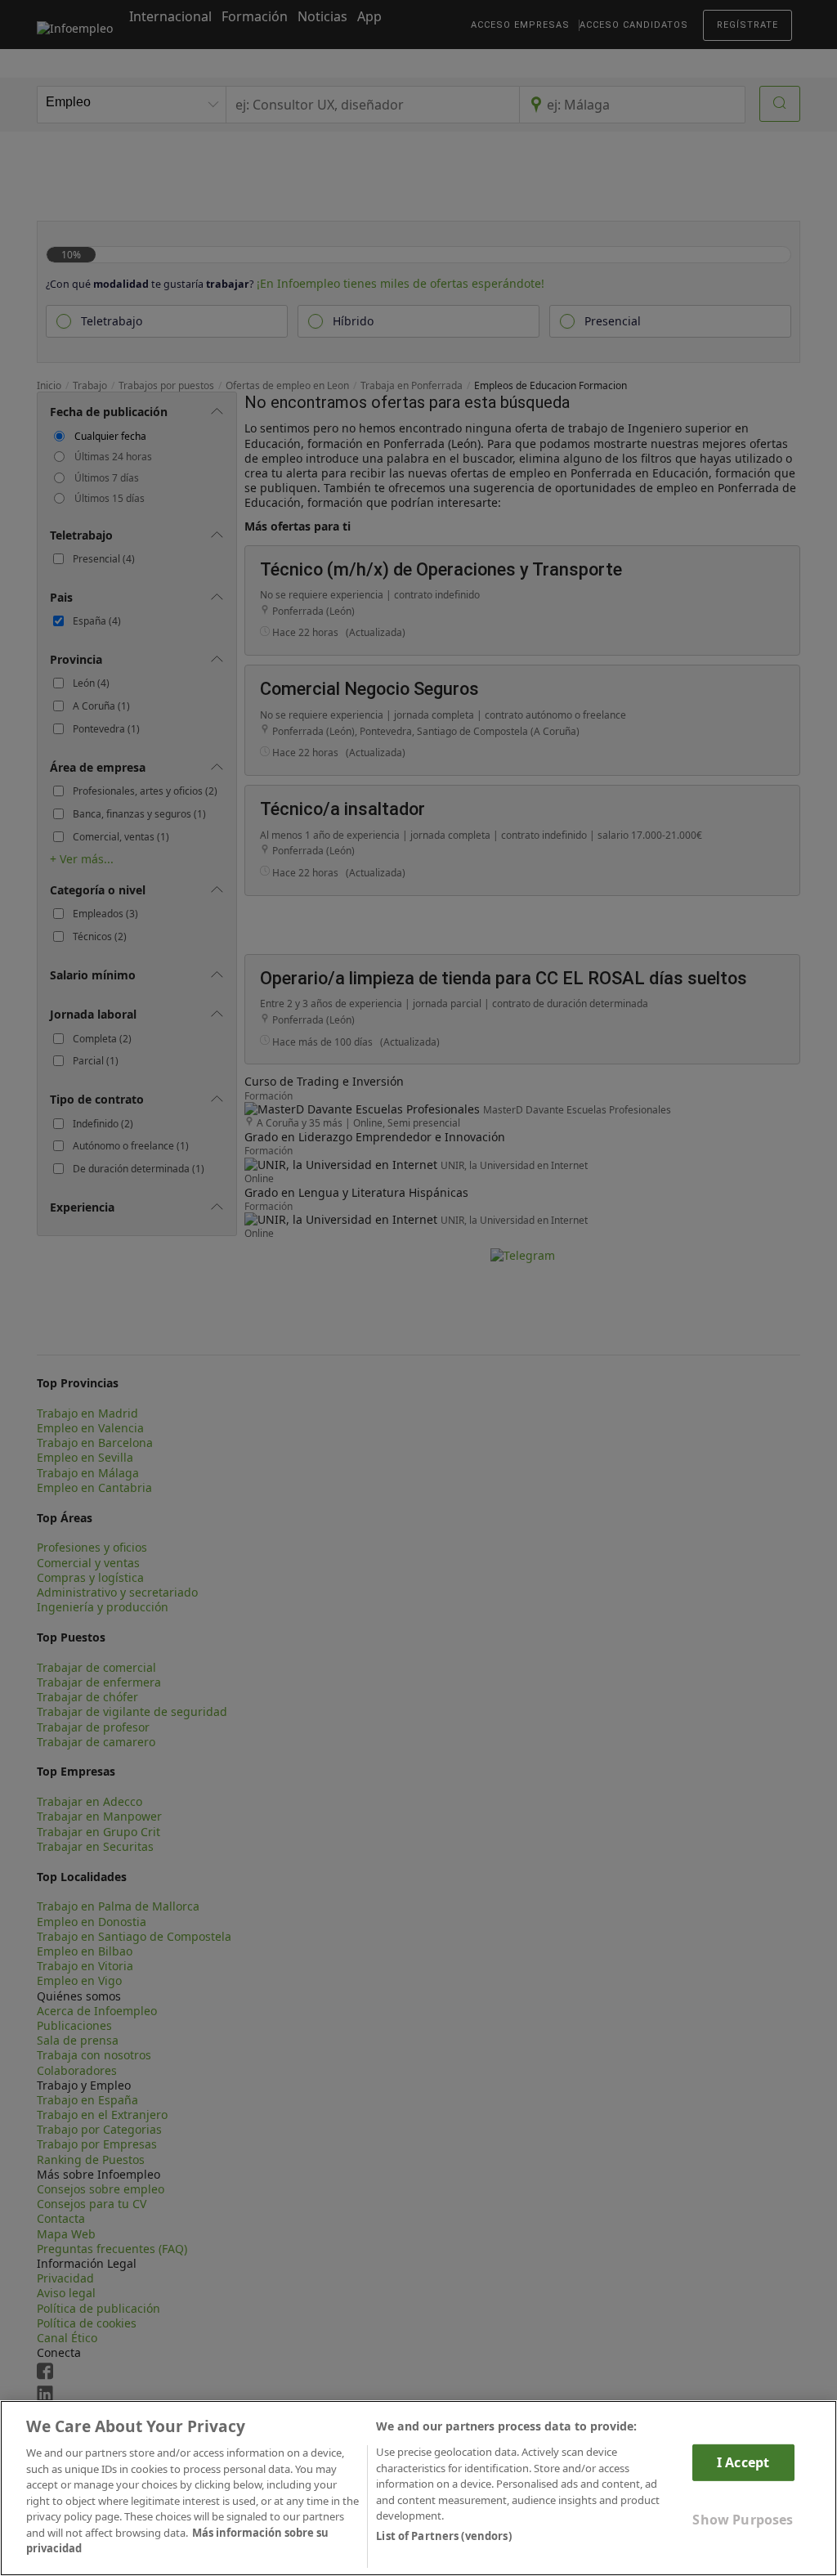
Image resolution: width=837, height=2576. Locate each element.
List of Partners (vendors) (443, 2536)
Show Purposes (743, 2520)
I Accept (743, 2462)
